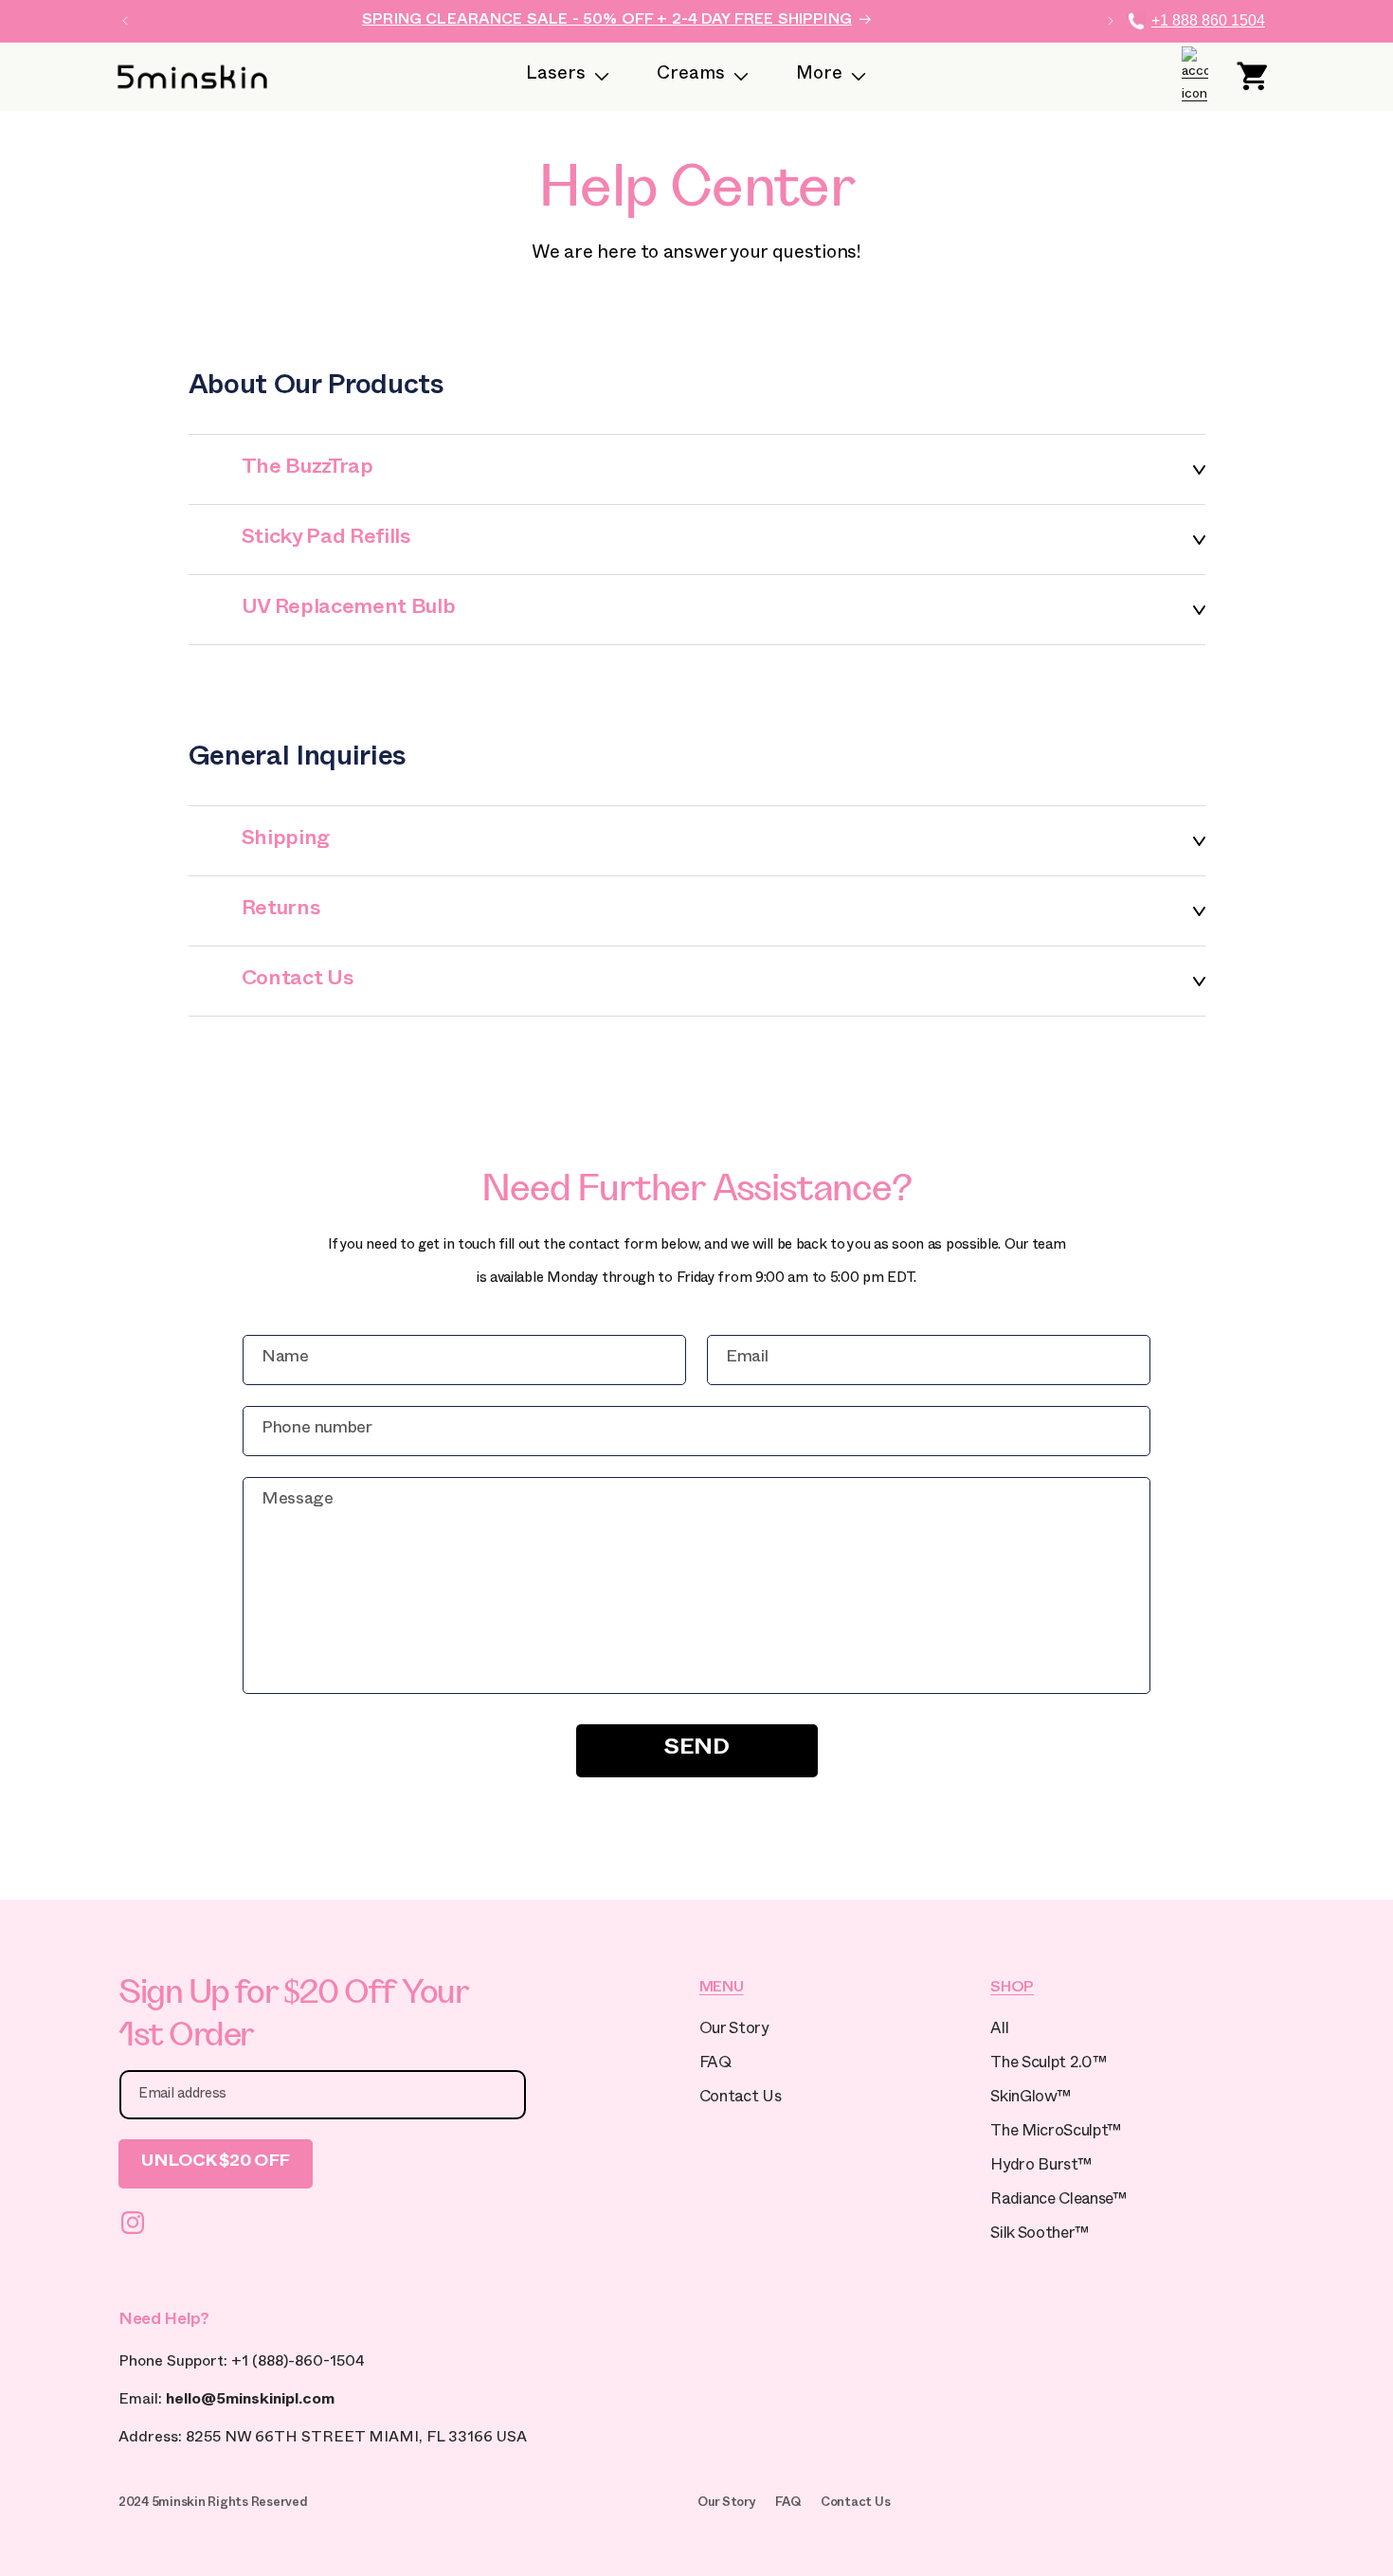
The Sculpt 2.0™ (1048, 2065)
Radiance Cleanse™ (1058, 2201)
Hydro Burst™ (1040, 2167)
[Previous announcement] (125, 21)
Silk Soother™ (1040, 2235)
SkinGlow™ (1030, 2099)
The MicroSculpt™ (1056, 2133)
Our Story (734, 2031)
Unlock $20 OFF (216, 2163)
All (999, 2031)
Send (696, 1750)
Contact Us (741, 2099)
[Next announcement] (1111, 21)
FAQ (715, 2065)
